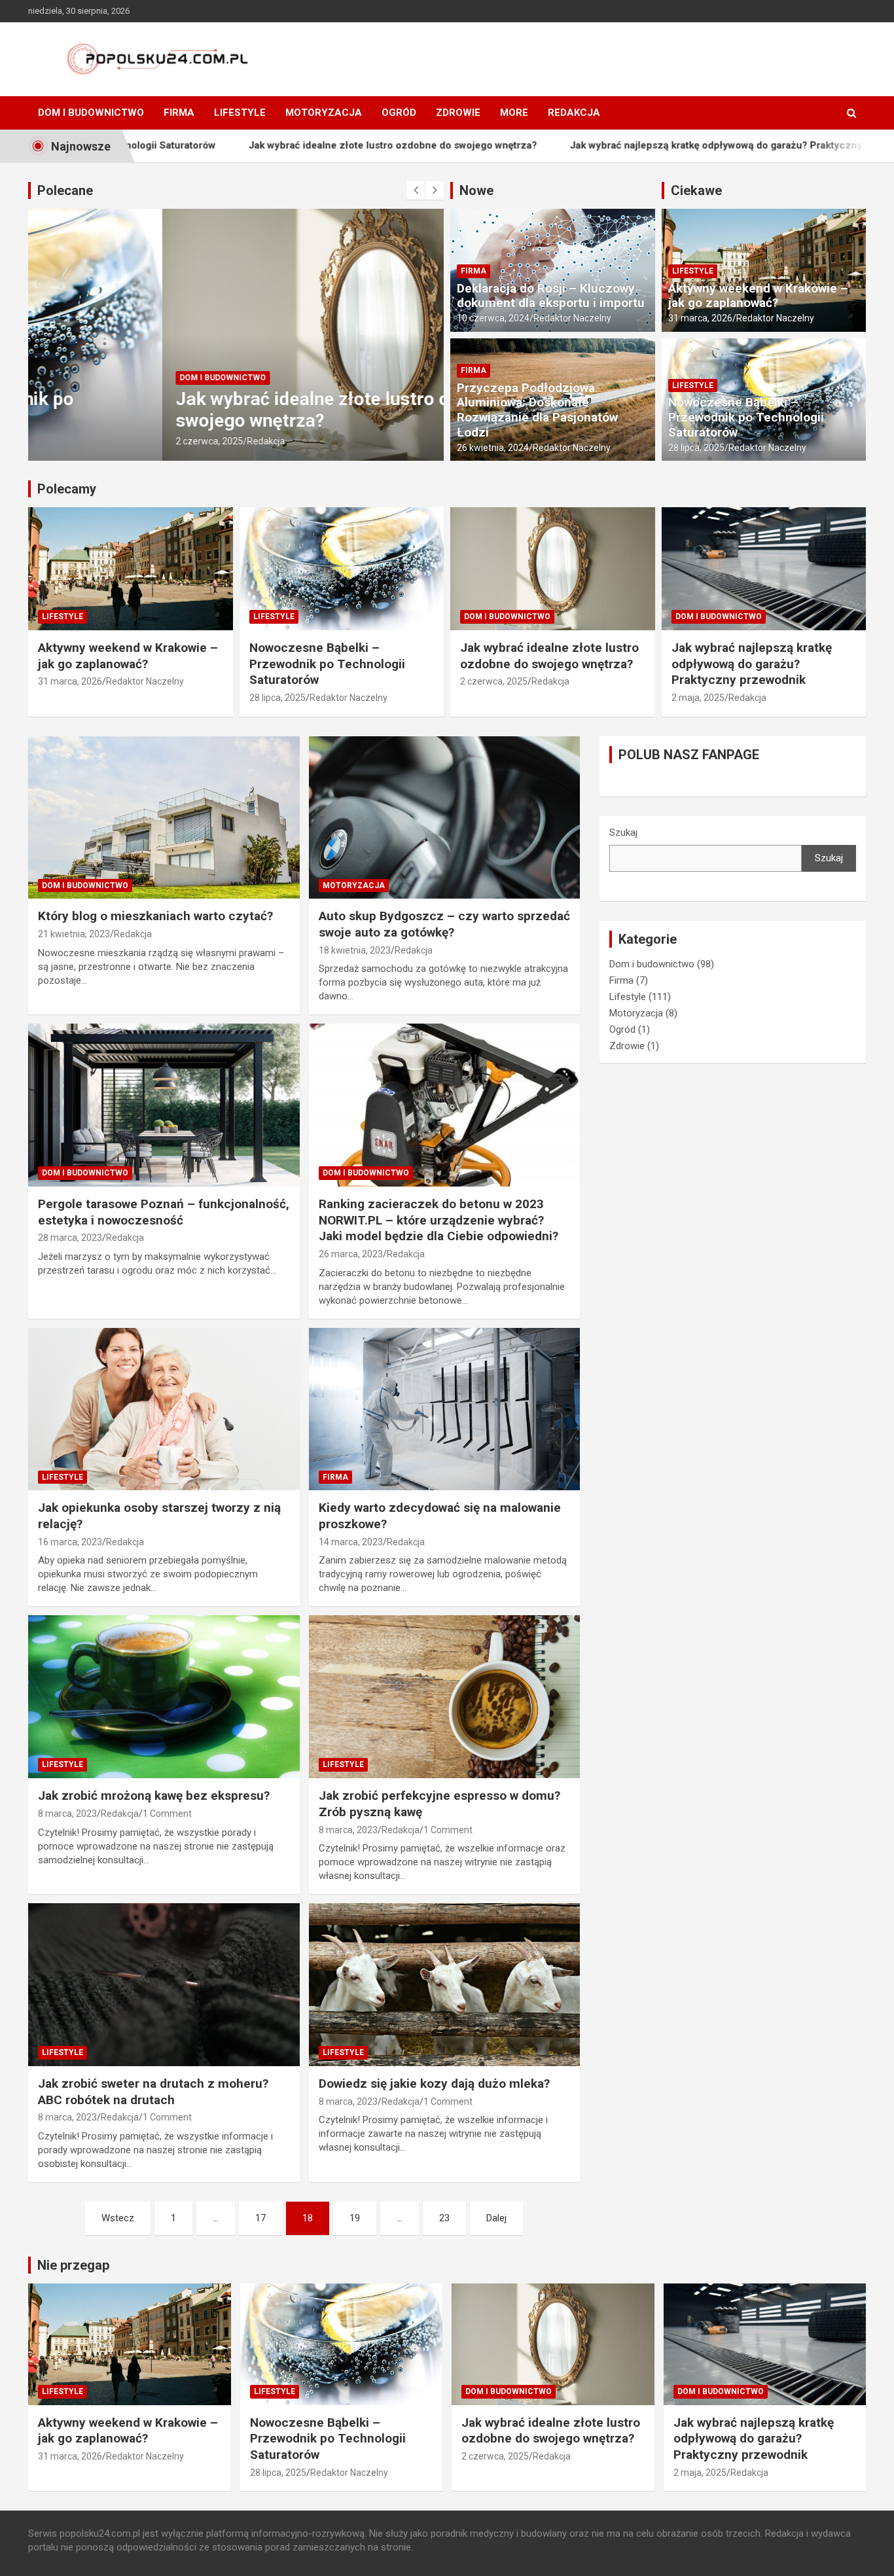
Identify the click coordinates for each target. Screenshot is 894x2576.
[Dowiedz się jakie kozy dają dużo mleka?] (444, 1984)
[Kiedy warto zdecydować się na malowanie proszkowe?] (444, 1409)
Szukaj (623, 832)
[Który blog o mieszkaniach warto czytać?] (164, 817)
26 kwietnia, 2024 (493, 448)
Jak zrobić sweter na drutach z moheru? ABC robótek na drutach (153, 2092)
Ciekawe (696, 190)
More (514, 113)
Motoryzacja (324, 113)
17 (260, 2218)
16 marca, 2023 (70, 1542)
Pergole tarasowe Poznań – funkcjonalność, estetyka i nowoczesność (164, 1212)
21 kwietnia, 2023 (74, 934)
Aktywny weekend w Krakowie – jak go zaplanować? (758, 296)
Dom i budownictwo (91, 113)
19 (355, 2218)
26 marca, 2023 (351, 1254)
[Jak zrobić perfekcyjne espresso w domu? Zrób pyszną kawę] (444, 1697)
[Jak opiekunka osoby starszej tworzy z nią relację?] (164, 1409)
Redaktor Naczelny (572, 318)
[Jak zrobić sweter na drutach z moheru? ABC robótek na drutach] (164, 1984)
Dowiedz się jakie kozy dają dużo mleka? (434, 2084)
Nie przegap (73, 2265)
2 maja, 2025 (698, 698)
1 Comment (167, 1814)
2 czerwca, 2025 (75, 441)
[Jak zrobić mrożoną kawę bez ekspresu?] (164, 1697)
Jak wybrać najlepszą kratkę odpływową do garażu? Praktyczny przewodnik (639, 146)
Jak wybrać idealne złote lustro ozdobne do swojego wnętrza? (287, 146)
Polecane (65, 190)
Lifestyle (240, 113)
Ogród (399, 113)
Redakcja (574, 113)
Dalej (496, 2218)
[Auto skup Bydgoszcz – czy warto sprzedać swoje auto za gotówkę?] (444, 817)
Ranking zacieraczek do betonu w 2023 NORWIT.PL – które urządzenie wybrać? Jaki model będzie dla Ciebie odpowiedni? (438, 1220)
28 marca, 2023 (70, 1238)
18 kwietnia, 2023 (355, 950)
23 (444, 2218)
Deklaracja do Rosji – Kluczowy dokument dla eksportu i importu (551, 296)
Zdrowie (458, 113)
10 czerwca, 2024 (493, 318)
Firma (179, 113)
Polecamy (67, 489)
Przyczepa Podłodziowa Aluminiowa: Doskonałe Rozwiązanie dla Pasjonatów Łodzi (537, 410)
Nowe (476, 190)
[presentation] (416, 190)
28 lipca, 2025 (696, 448)
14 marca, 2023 (351, 1542)
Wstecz (118, 2218)
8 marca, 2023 (67, 1814)
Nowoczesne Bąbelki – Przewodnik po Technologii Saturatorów (746, 417)
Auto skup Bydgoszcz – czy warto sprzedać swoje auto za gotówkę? (444, 924)
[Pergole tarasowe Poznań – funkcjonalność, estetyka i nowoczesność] (164, 1105)
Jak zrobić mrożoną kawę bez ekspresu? (154, 1796)
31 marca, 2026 (700, 318)
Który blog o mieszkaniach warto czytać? (155, 916)
